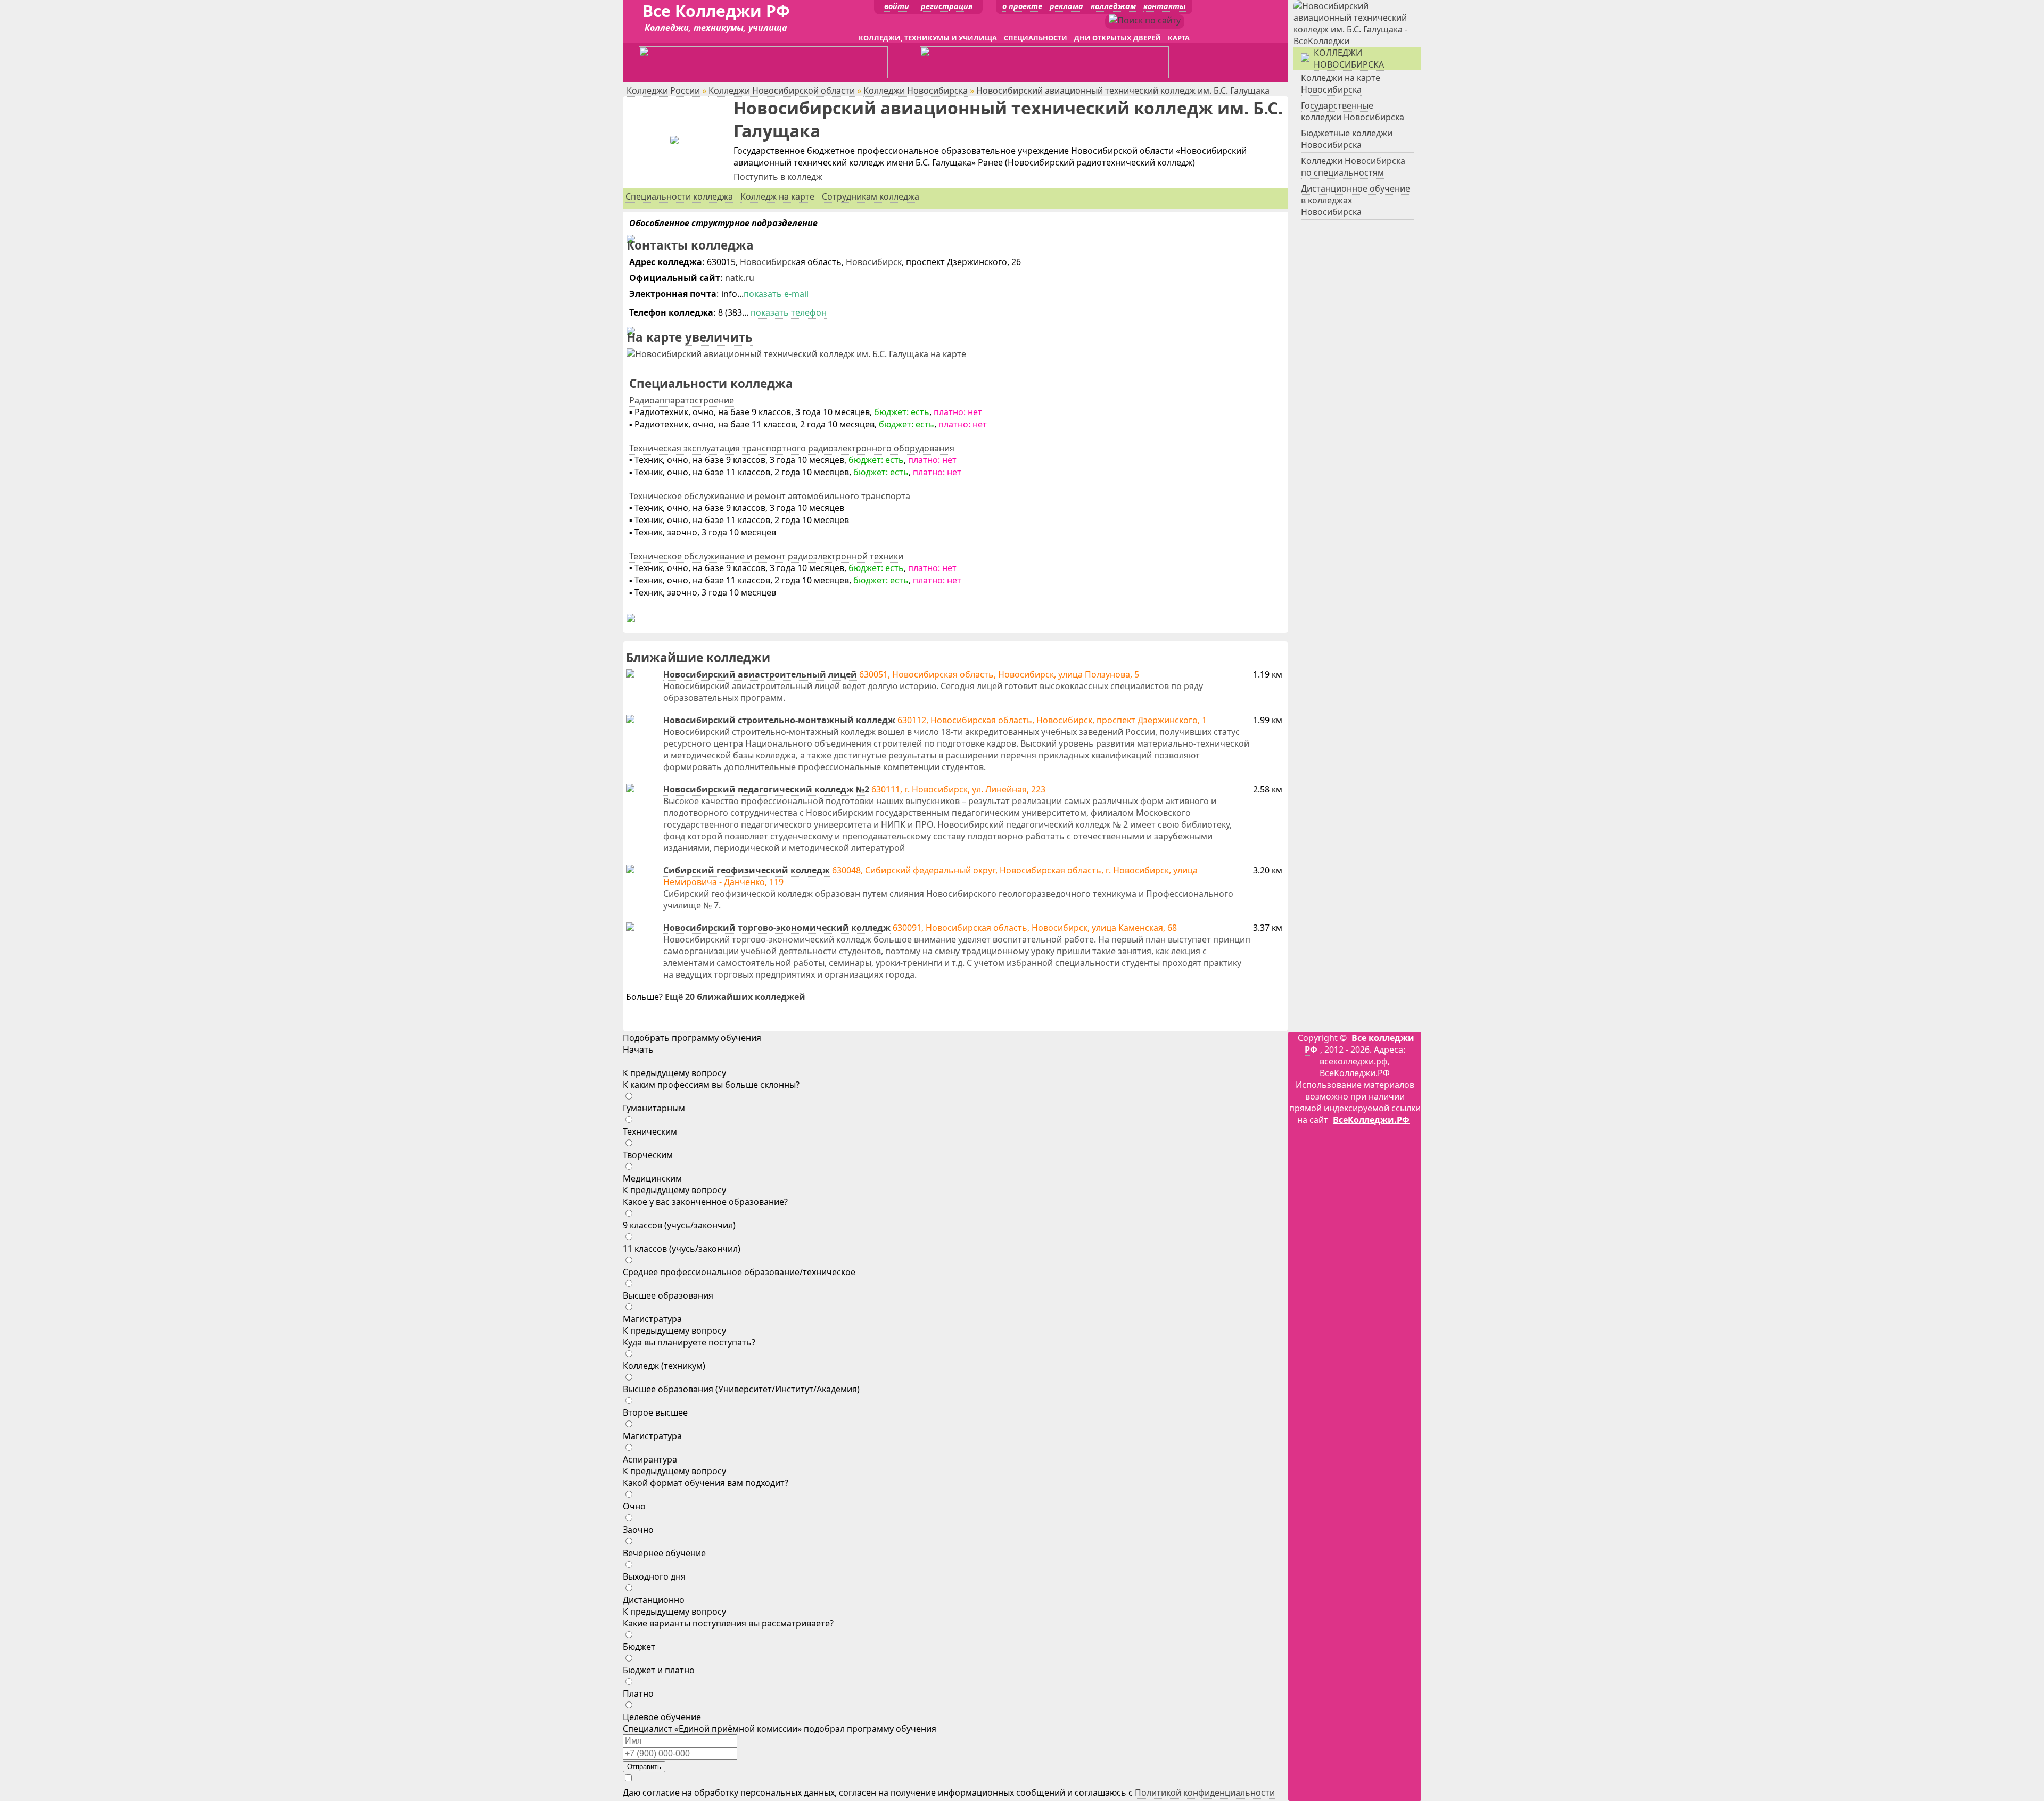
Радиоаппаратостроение (682, 400)
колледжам (1113, 6)
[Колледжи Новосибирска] (1357, 41)
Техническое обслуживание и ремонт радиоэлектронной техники (766, 556)
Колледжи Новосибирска (916, 90)
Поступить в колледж (778, 177)
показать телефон (789, 312)
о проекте (1022, 6)
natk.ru (740, 278)
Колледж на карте (777, 196)
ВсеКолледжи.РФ (1371, 1120)
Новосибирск (768, 262)
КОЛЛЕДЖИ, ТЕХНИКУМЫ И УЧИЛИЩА (928, 38)
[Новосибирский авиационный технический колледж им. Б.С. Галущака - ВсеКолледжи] (674, 141)
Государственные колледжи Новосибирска (1353, 111)
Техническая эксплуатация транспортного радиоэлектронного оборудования (792, 448)
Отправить (644, 1767)
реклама (1066, 6)
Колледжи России (663, 90)
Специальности (679, 196)
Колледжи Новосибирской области (782, 90)
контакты (1165, 6)
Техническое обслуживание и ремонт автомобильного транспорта (770, 496)
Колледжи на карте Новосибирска (1341, 84)
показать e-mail (776, 294)
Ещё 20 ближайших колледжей (735, 997)
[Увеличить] (796, 354)
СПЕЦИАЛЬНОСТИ (1036, 38)
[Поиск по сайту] (1145, 20)
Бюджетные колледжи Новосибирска (1347, 139)
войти (897, 6)
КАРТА (1179, 38)
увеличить (719, 337)
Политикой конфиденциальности (1205, 1792)
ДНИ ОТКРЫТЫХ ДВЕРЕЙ (1118, 38)
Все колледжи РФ (1359, 1044)
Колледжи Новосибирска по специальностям (1353, 167)
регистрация (947, 6)
